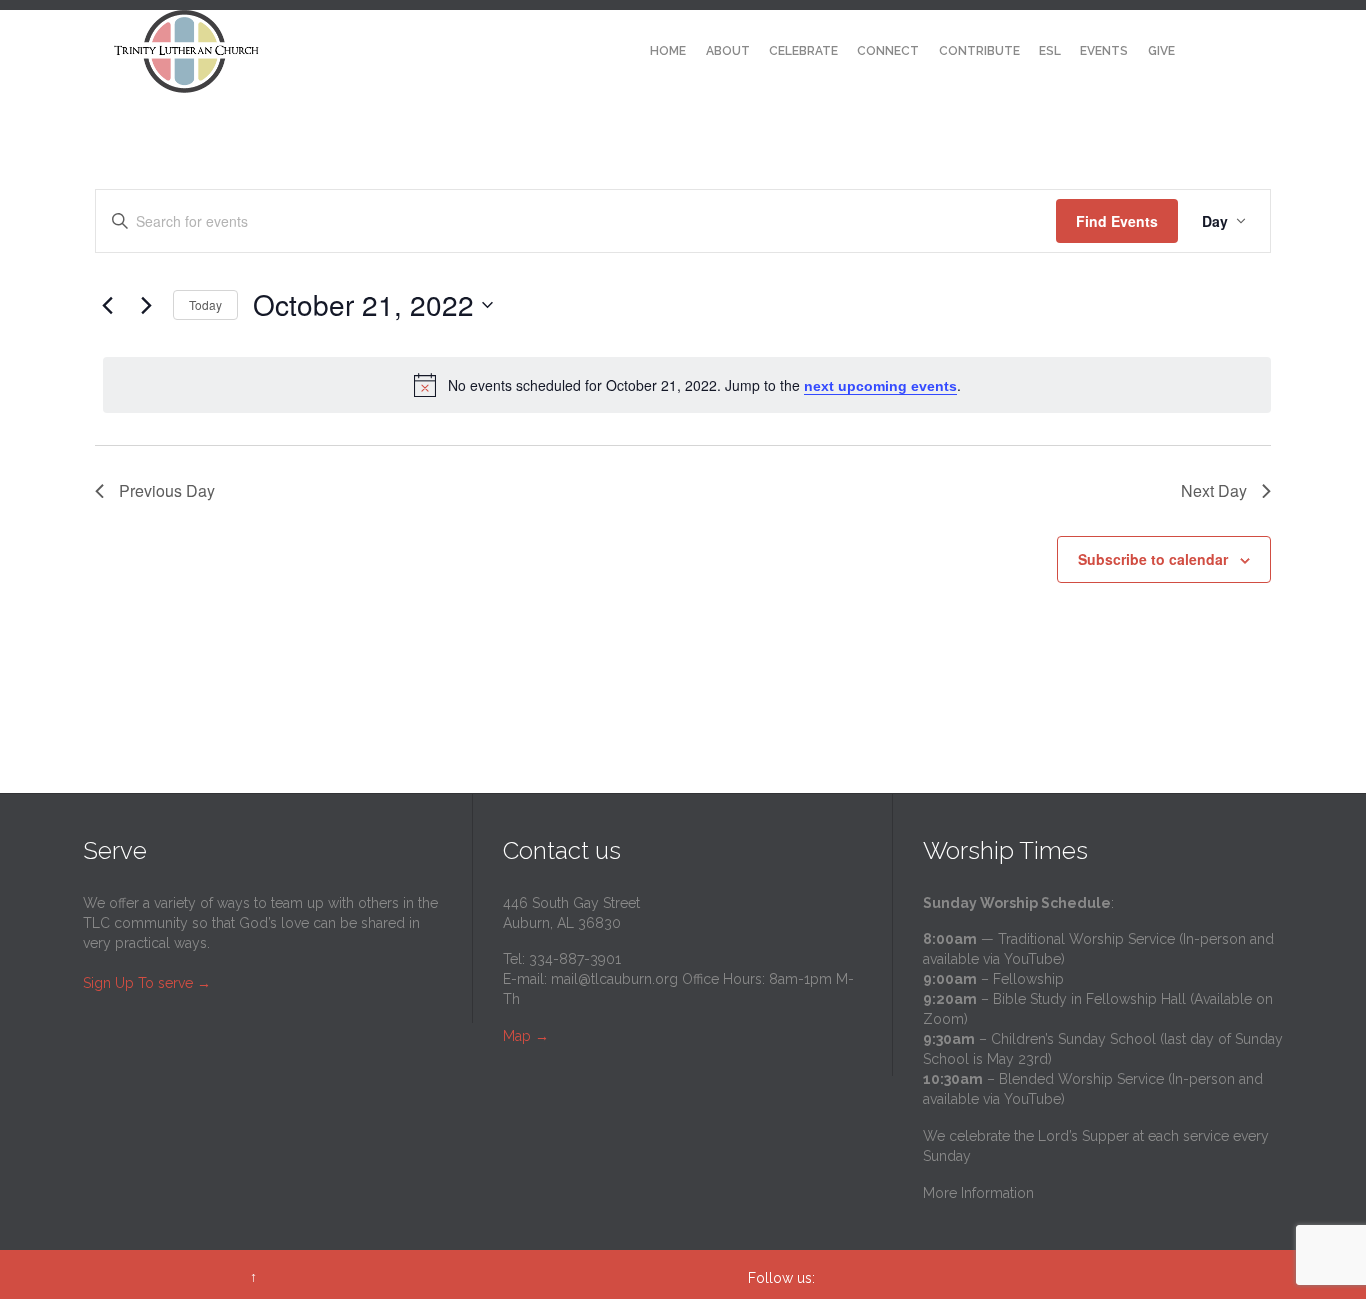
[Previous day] (107, 305)
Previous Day (167, 490)
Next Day (1214, 490)
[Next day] (146, 305)
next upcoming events (880, 386)
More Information (978, 1193)
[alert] (687, 385)
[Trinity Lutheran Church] (186, 51)
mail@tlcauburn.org (614, 979)
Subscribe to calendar (1153, 559)
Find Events (1117, 221)
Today (205, 304)
